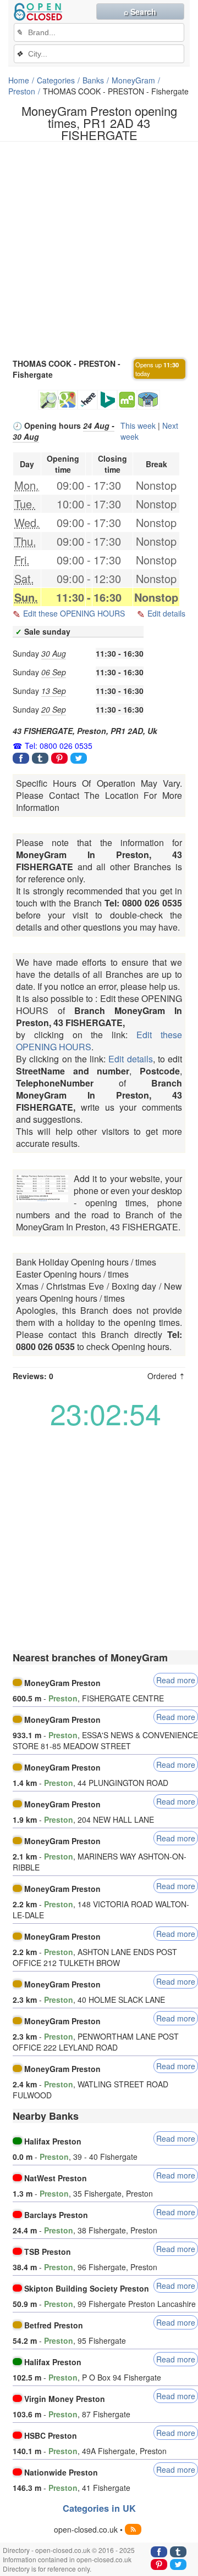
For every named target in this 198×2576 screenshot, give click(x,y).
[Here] (87, 400)
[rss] (133, 2529)
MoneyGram (133, 80)
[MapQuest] (127, 400)
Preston (22, 91)
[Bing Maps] (107, 400)
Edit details (166, 613)
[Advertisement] (99, 249)
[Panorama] (148, 400)
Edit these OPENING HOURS (74, 613)
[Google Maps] (68, 400)
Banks (93, 80)
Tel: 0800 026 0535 (59, 746)
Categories (56, 80)
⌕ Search (140, 12)
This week (138, 425)
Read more (176, 1680)
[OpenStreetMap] (48, 400)
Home (19, 80)
